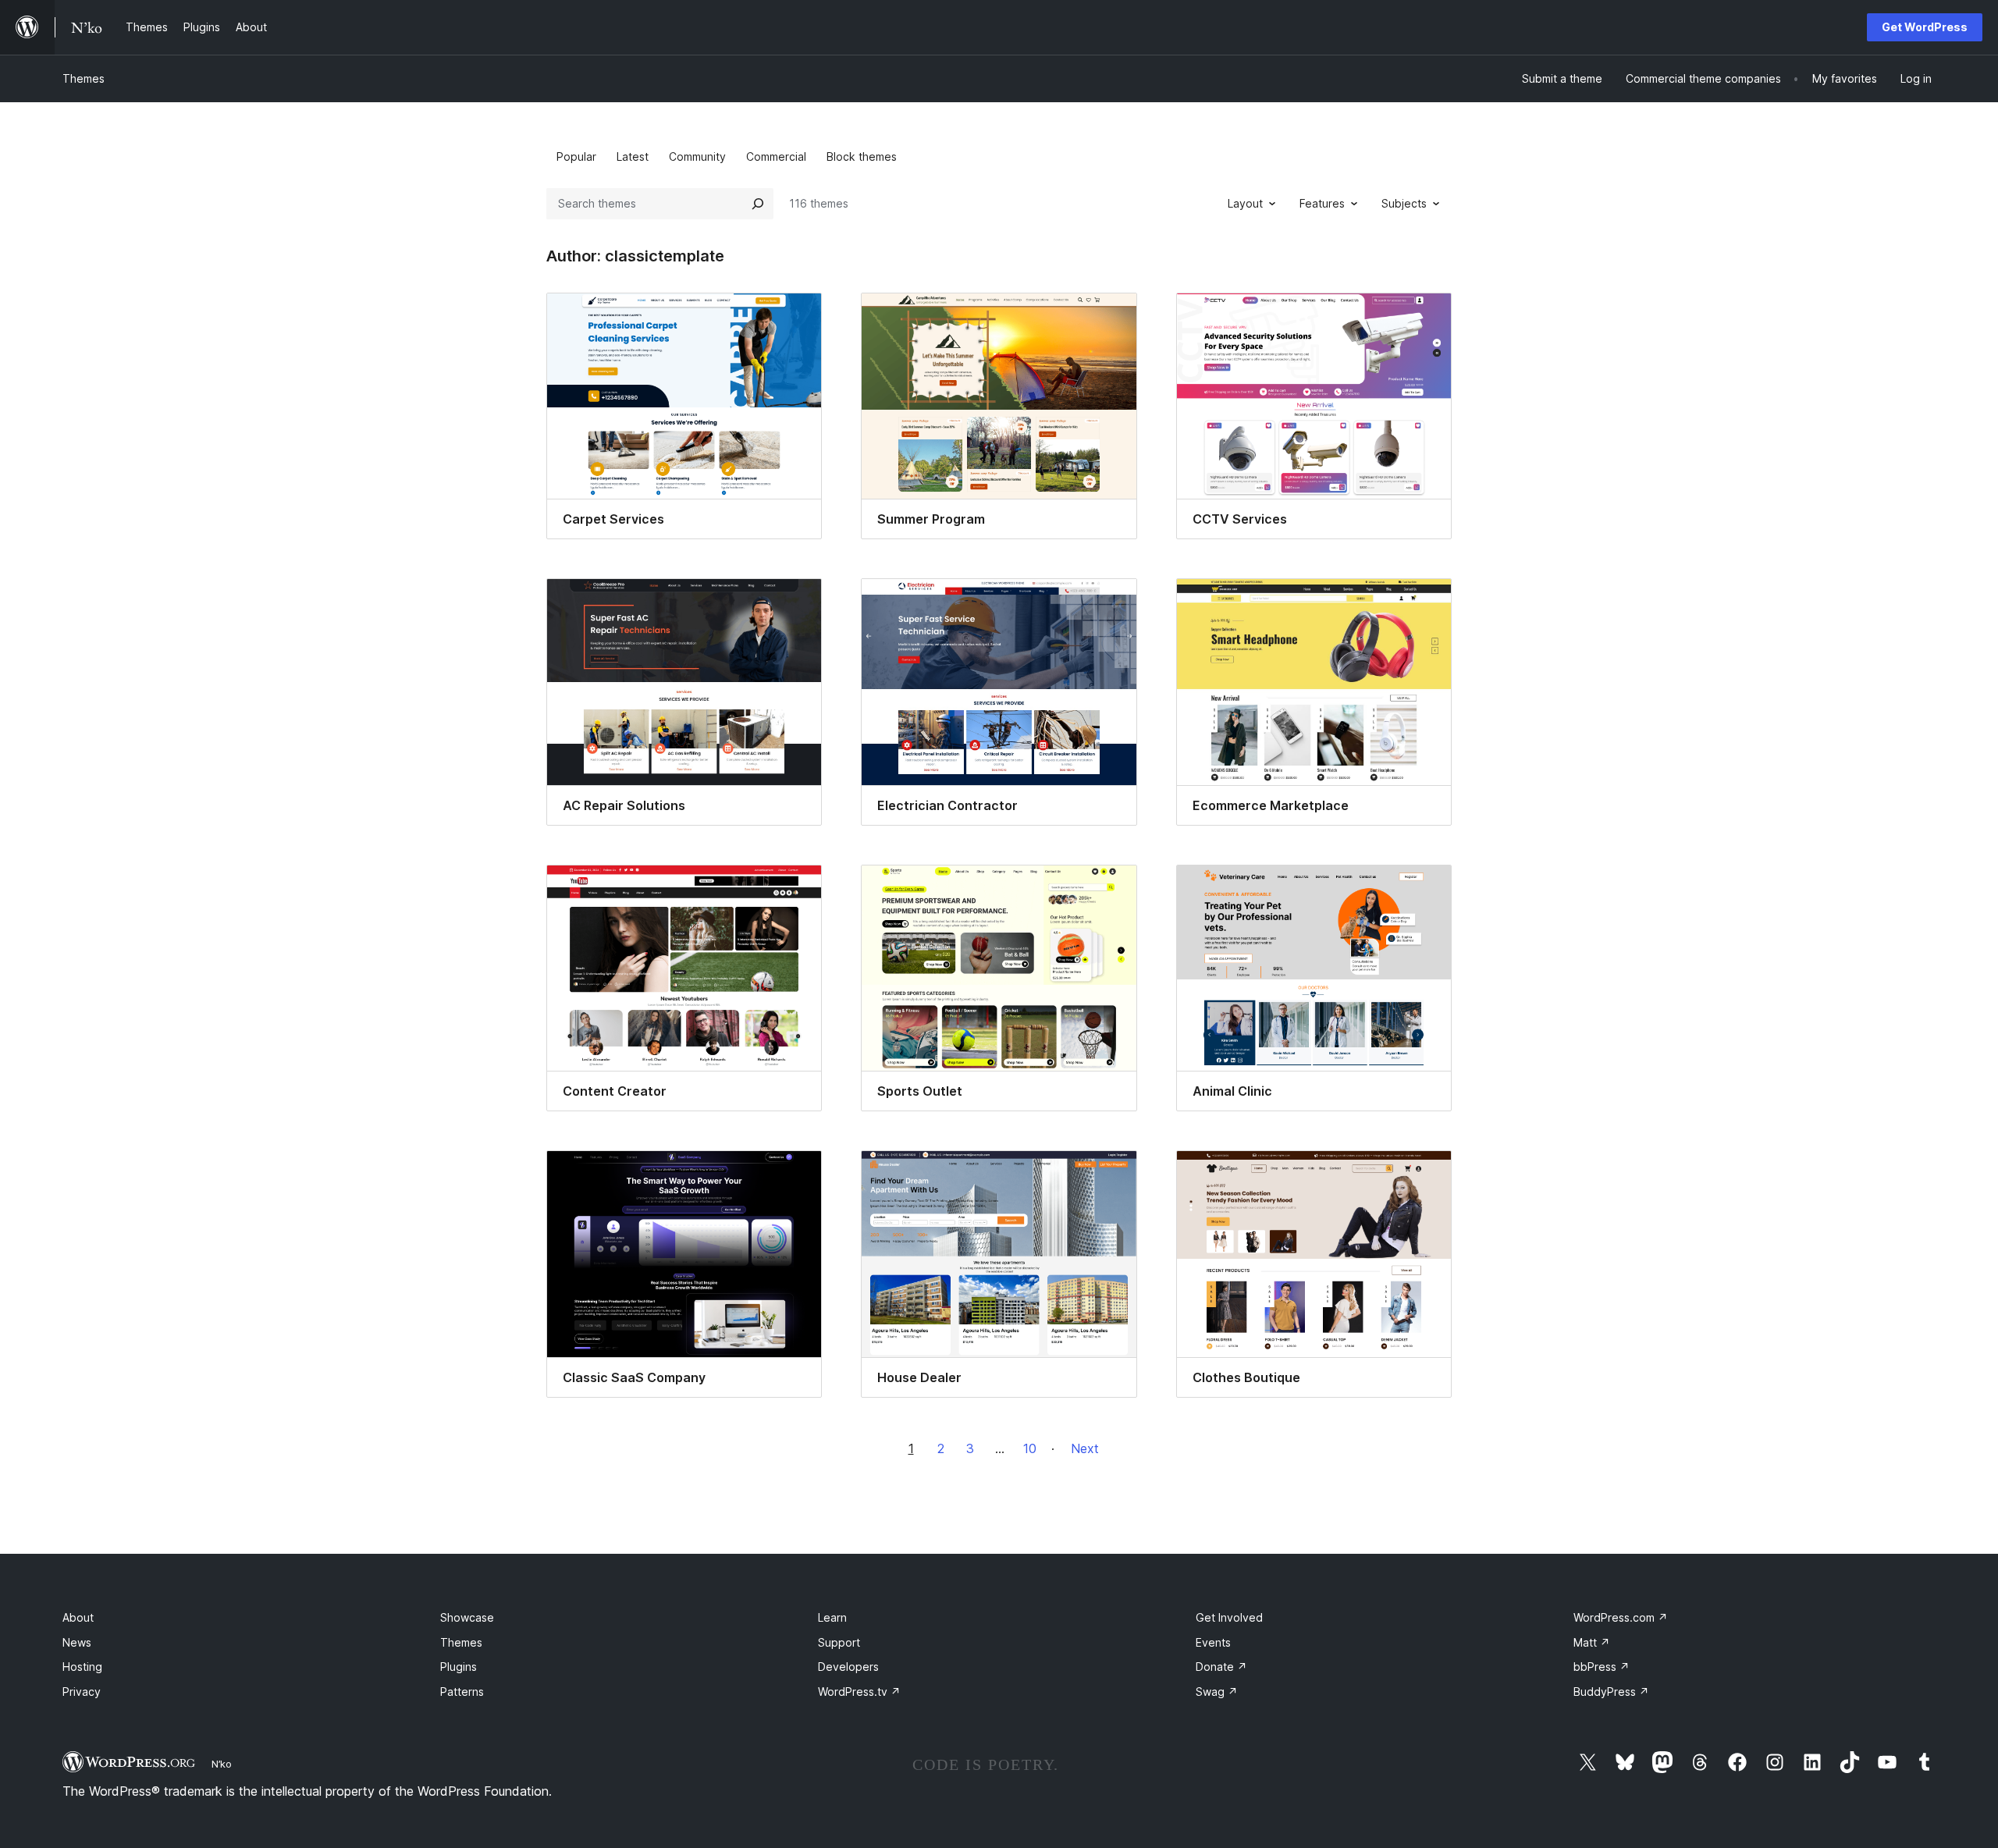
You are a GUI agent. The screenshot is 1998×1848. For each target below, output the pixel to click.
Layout (1245, 203)
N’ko (222, 1764)
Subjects (1404, 203)
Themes (84, 78)
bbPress (1602, 1667)
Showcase (467, 1617)
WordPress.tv (859, 1692)
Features (1322, 203)
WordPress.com (1621, 1617)
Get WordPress (1925, 27)
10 (1030, 1448)
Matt (1592, 1642)
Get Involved (1229, 1617)
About (78, 1617)
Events (1213, 1642)
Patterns (462, 1692)
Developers (848, 1667)
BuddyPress (1611, 1692)
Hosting (82, 1667)
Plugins (459, 1667)
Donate (1221, 1667)
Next (1085, 1448)
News (77, 1642)
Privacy (82, 1692)
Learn (832, 1617)
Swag (1217, 1692)
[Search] (758, 204)
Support (839, 1642)
